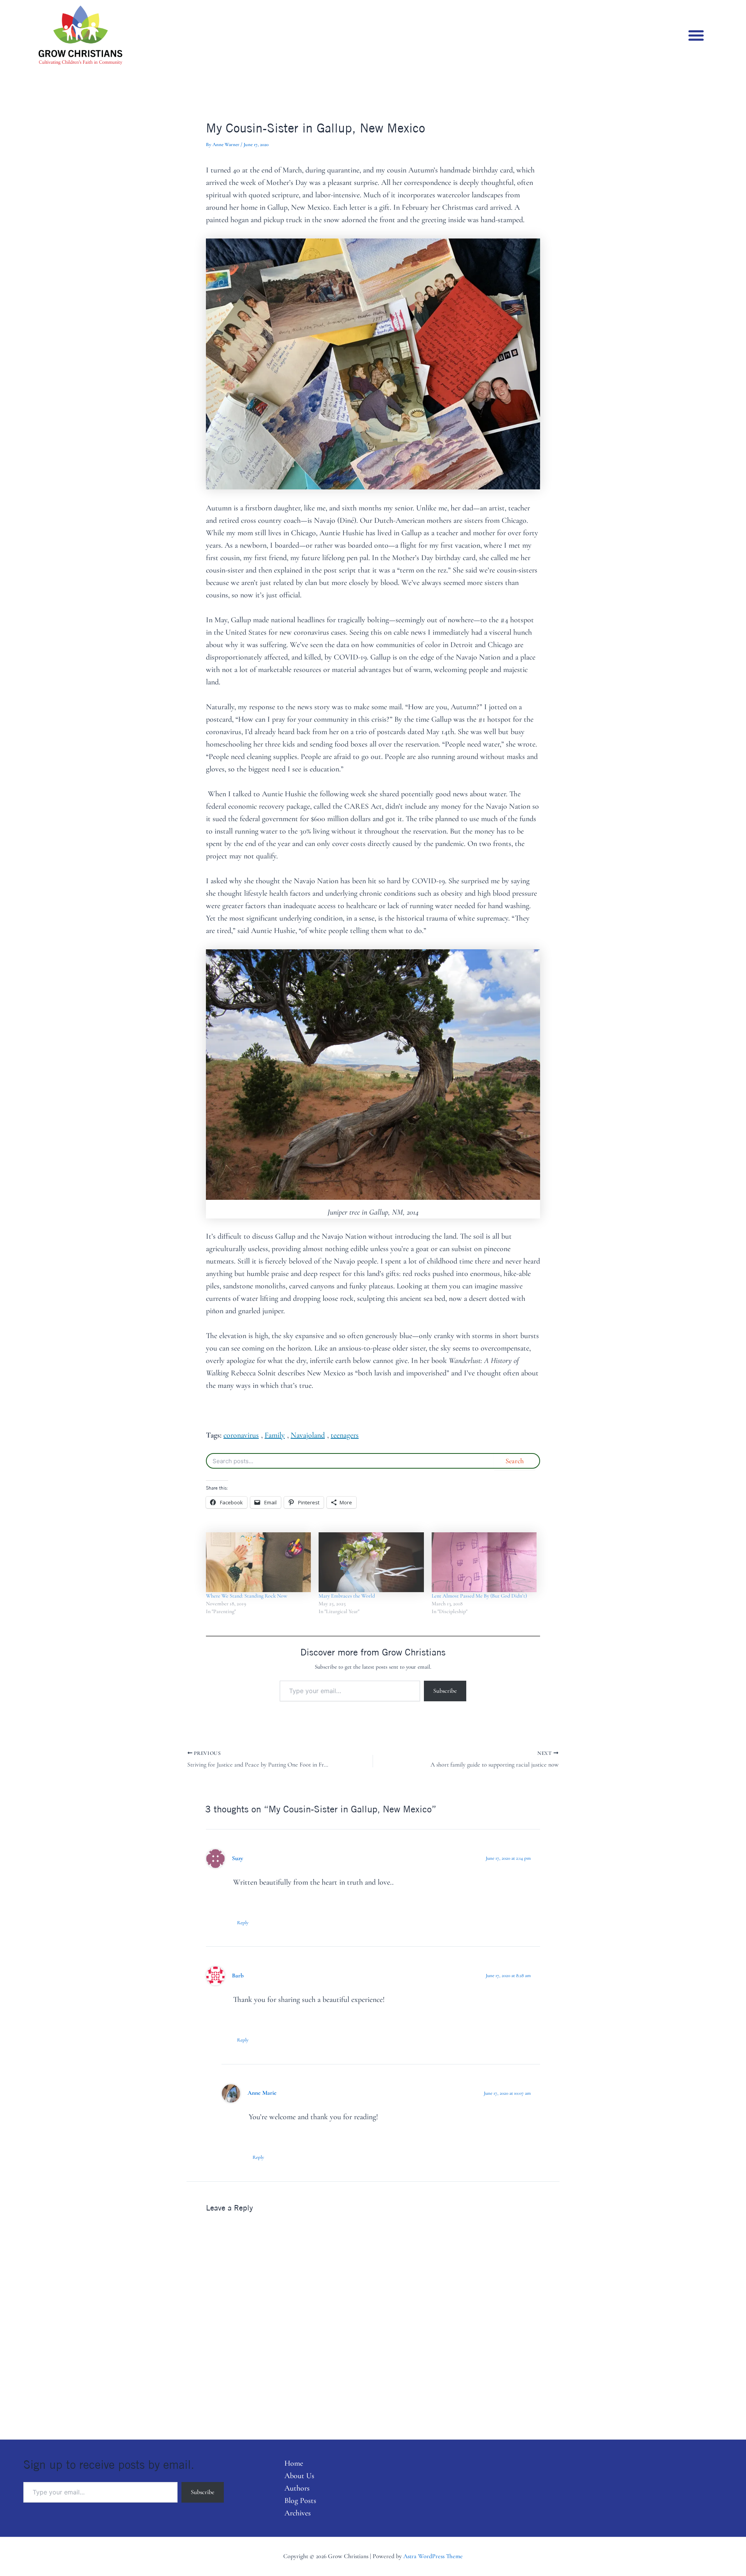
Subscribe (445, 1691)
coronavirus (241, 1435)
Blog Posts (300, 2501)
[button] (696, 35)
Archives (298, 2513)
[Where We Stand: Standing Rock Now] (258, 1562)
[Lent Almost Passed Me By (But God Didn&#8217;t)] (484, 1562)
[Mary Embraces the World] (371, 1562)
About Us (299, 2476)
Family (275, 1435)
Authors (297, 2488)
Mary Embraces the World (347, 1596)
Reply (243, 1923)
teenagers (345, 1435)
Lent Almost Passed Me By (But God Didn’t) (479, 1596)
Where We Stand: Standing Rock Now (247, 1596)
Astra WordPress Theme (433, 2556)
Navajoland (308, 1435)
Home (294, 2463)
